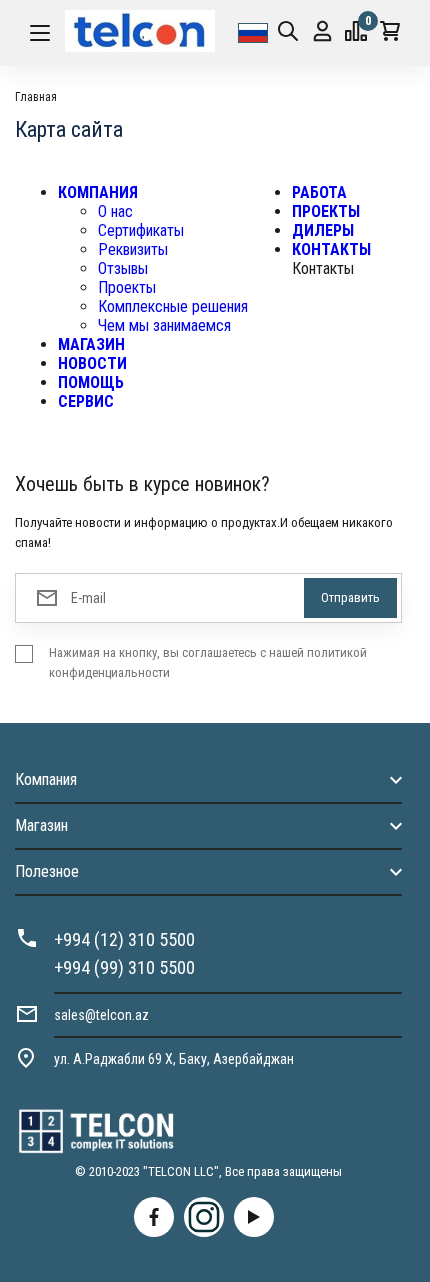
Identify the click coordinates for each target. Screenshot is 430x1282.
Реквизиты (133, 249)
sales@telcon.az (101, 1015)
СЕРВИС (86, 401)
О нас (115, 211)
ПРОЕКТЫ (326, 211)
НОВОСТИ (92, 363)
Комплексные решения (173, 306)
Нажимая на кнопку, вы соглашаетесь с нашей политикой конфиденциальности (208, 662)
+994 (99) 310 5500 (124, 967)
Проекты (127, 287)
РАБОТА (319, 192)
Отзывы (123, 268)
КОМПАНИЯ (98, 192)
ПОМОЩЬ (91, 382)
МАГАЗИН (91, 344)
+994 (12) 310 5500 (124, 939)
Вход (322, 33)
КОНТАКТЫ (331, 249)
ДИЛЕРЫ (323, 230)
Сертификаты (141, 230)
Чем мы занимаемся (164, 325)
